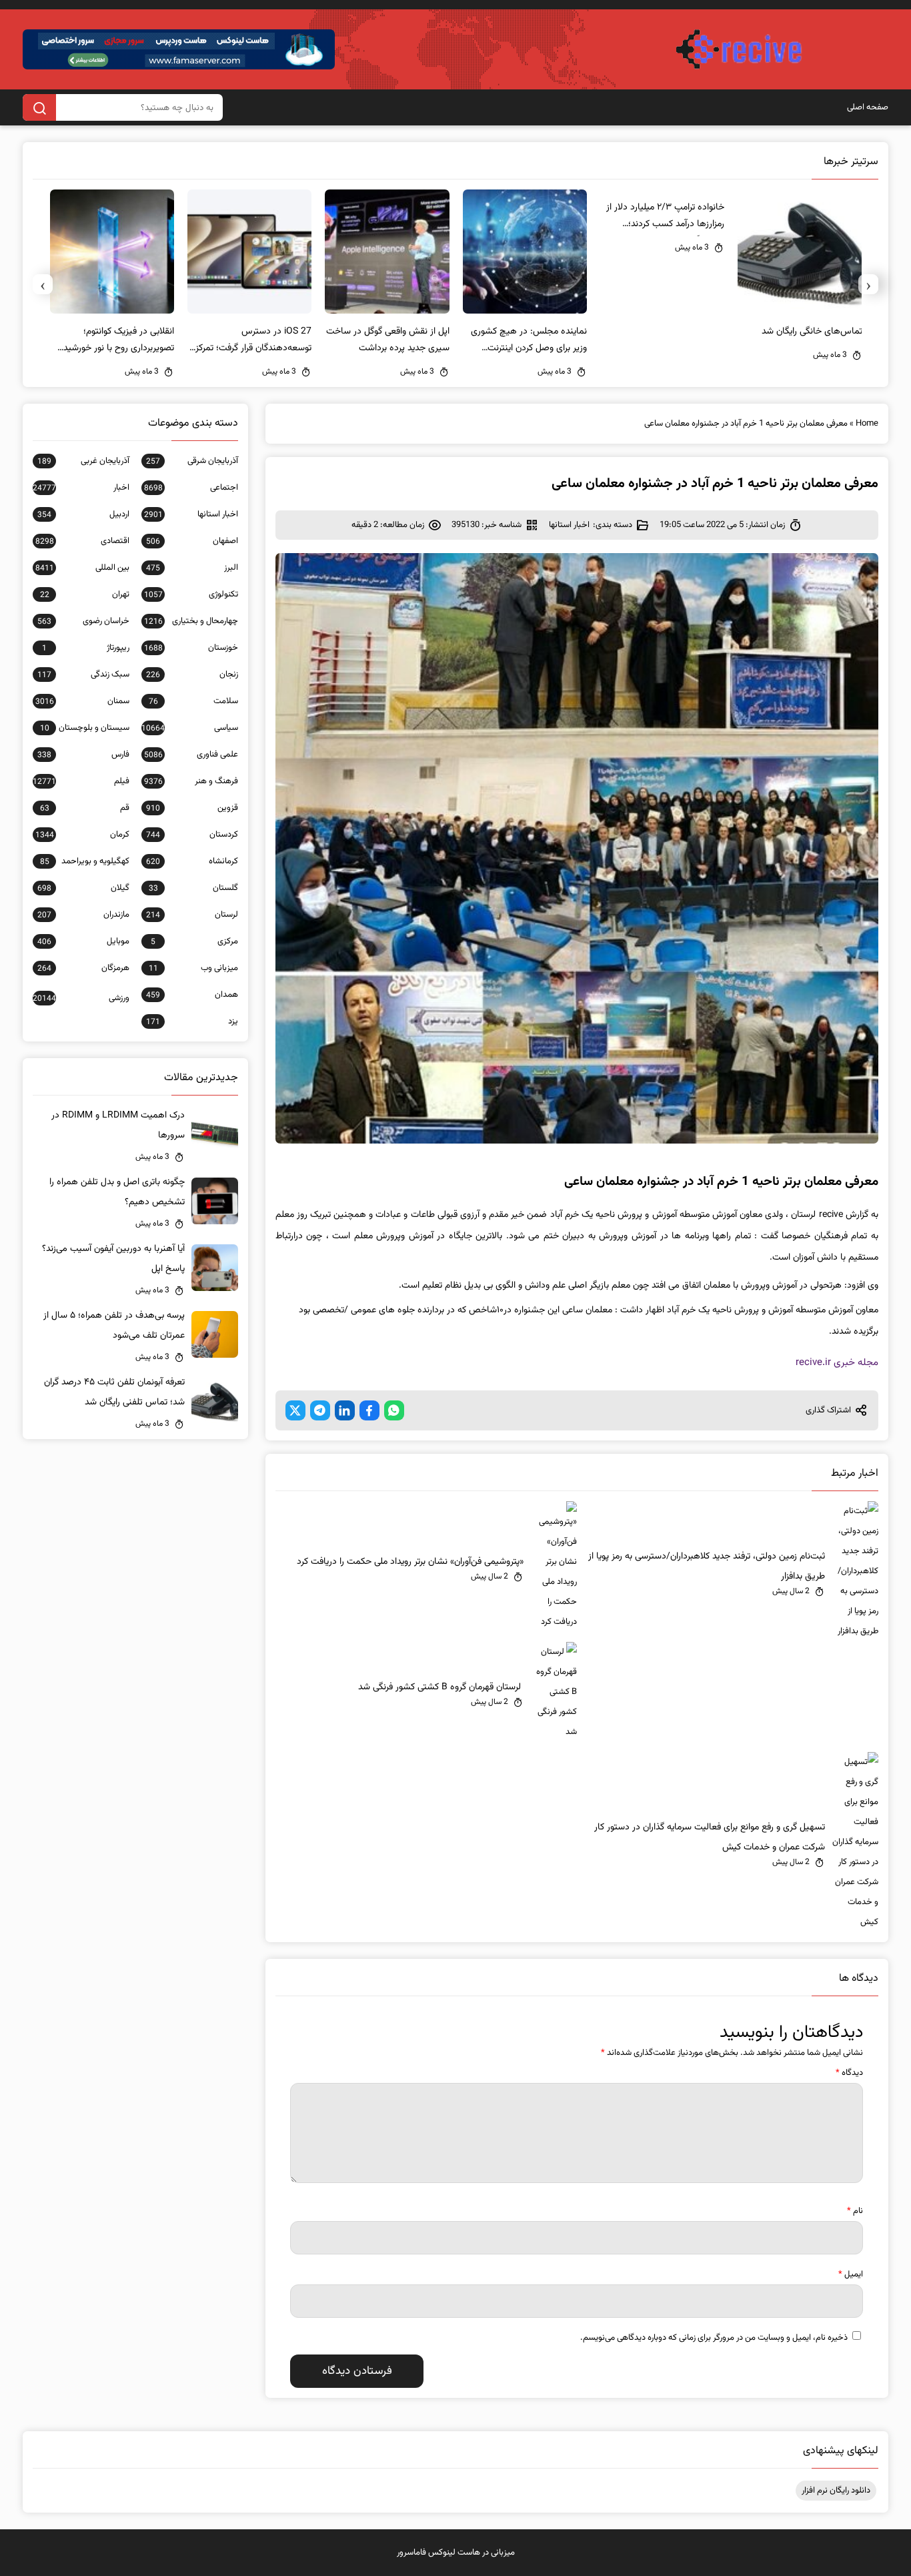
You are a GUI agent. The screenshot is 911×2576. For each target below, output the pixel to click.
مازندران (83, 915)
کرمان (82, 835)
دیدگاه (849, 2073)
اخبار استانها (569, 525)
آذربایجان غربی (83, 461)
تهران (84, 594)
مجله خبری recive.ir (837, 1363)
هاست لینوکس (454, 2553)
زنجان (192, 675)
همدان (192, 995)
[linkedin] (345, 1410)
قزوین (192, 808)
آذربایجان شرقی (192, 461)
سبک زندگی (83, 675)
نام (855, 2211)
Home (867, 424)
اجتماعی (191, 488)
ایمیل (851, 2274)
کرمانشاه (192, 861)
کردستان (192, 835)
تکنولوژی (191, 594)
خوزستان (191, 648)
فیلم (81, 781)
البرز (192, 568)
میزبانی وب (193, 968)
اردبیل (83, 514)
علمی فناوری (191, 755)
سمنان (82, 701)
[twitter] (295, 1410)
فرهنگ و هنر (191, 781)
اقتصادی (82, 541)
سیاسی (189, 728)
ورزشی (81, 998)
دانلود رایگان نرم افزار (836, 2491)
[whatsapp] (394, 1410)
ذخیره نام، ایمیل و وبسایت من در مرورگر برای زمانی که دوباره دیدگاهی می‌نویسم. (714, 2338)
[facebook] (369, 1410)
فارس (83, 755)
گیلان (83, 888)
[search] (39, 107)
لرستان (192, 915)
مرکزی (194, 941)
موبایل (83, 941)
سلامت (193, 701)
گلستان (193, 888)
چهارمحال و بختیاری (191, 621)
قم (84, 808)
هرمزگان (83, 968)
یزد (192, 1021)
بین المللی (82, 568)
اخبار (81, 488)
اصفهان (192, 541)
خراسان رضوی (83, 621)
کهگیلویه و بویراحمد (84, 861)
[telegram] (320, 1410)
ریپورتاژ (85, 648)
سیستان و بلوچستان (84, 728)
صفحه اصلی (868, 107)
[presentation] (868, 284)
